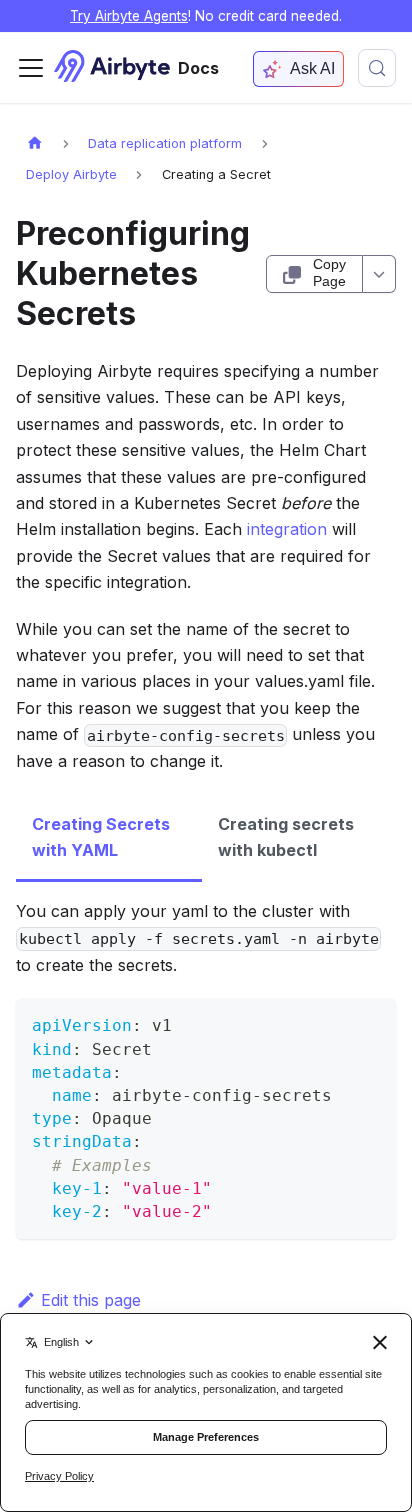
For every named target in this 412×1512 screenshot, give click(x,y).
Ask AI (312, 68)
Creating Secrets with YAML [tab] (101, 837)
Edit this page (91, 1300)
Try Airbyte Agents (129, 16)
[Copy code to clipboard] (371, 1022)
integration (287, 529)
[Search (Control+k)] (377, 68)
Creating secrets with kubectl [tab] (286, 837)
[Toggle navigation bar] (31, 68)
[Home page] (35, 142)
